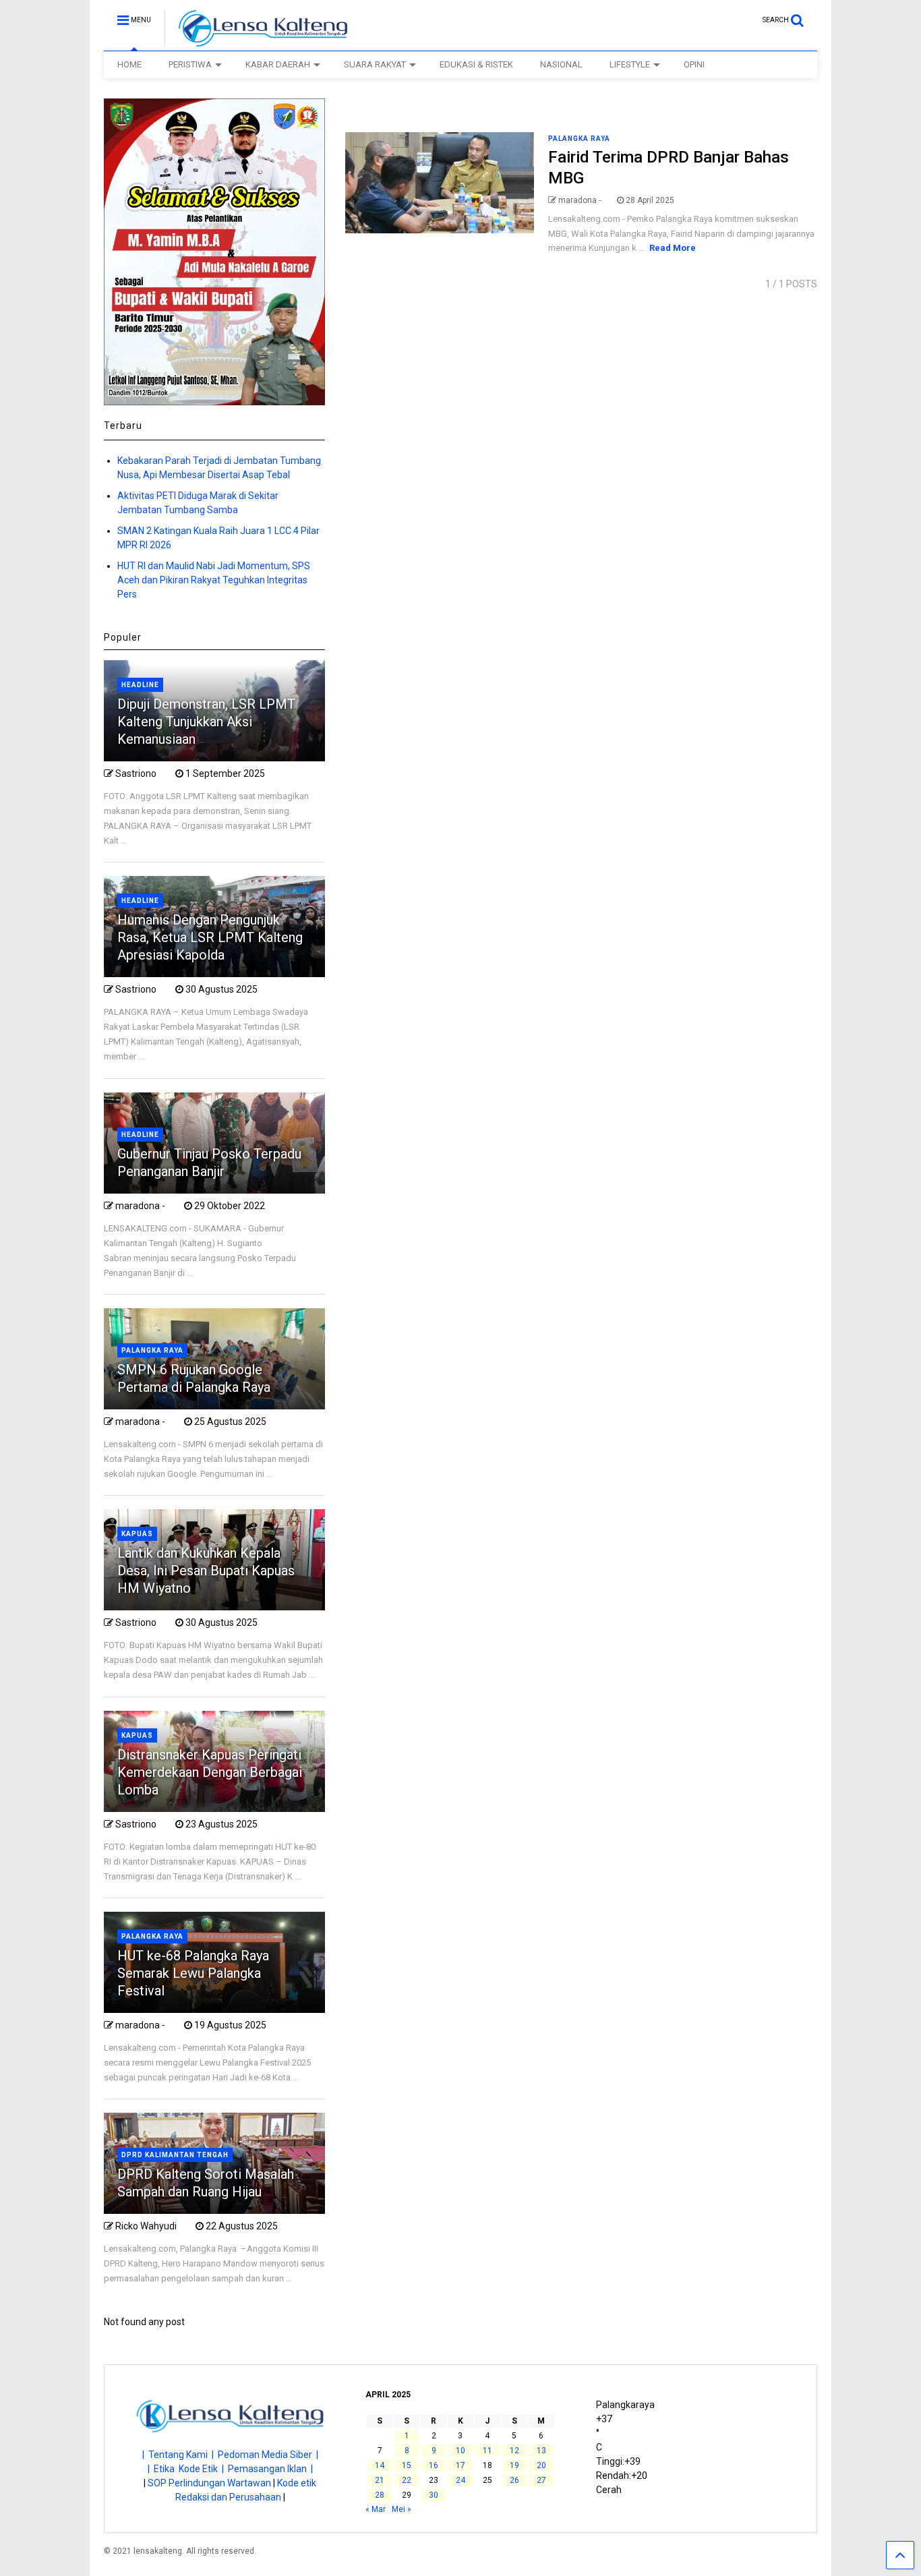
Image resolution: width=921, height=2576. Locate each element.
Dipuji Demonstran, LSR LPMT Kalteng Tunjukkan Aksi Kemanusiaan (206, 722)
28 (380, 2495)
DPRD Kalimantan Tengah (175, 2155)
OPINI (694, 64)
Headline (140, 685)
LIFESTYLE (630, 64)
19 (514, 2465)
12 (514, 2451)
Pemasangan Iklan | (270, 2469)
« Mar (376, 2509)
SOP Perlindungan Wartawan (209, 2483)
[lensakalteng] (256, 40)
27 (541, 2480)
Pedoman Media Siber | (268, 2455)
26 (514, 2480)
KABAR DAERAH (278, 64)
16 (434, 2465)
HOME (129, 64)
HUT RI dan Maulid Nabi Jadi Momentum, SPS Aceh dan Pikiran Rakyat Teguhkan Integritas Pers (214, 580)
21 (380, 2480)
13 (541, 2451)
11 (487, 2451)
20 (541, 2465)
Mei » (402, 2509)
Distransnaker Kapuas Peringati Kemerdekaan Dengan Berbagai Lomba (210, 1772)
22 (407, 2480)
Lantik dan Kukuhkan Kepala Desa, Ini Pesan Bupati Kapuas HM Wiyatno (206, 1571)
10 (460, 2451)
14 (380, 2465)
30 (434, 2495)
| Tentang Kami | (180, 2455)
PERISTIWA (190, 64)
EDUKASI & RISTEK (476, 64)
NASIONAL (561, 64)
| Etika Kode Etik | (188, 2469)
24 (460, 2480)
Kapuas (137, 1534)
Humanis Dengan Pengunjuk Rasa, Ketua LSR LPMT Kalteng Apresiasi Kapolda (210, 937)
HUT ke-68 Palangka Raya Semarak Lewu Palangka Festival (193, 1973)
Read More (673, 248)
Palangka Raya (579, 139)
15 (407, 2465)
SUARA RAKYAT (375, 64)
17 (460, 2465)
